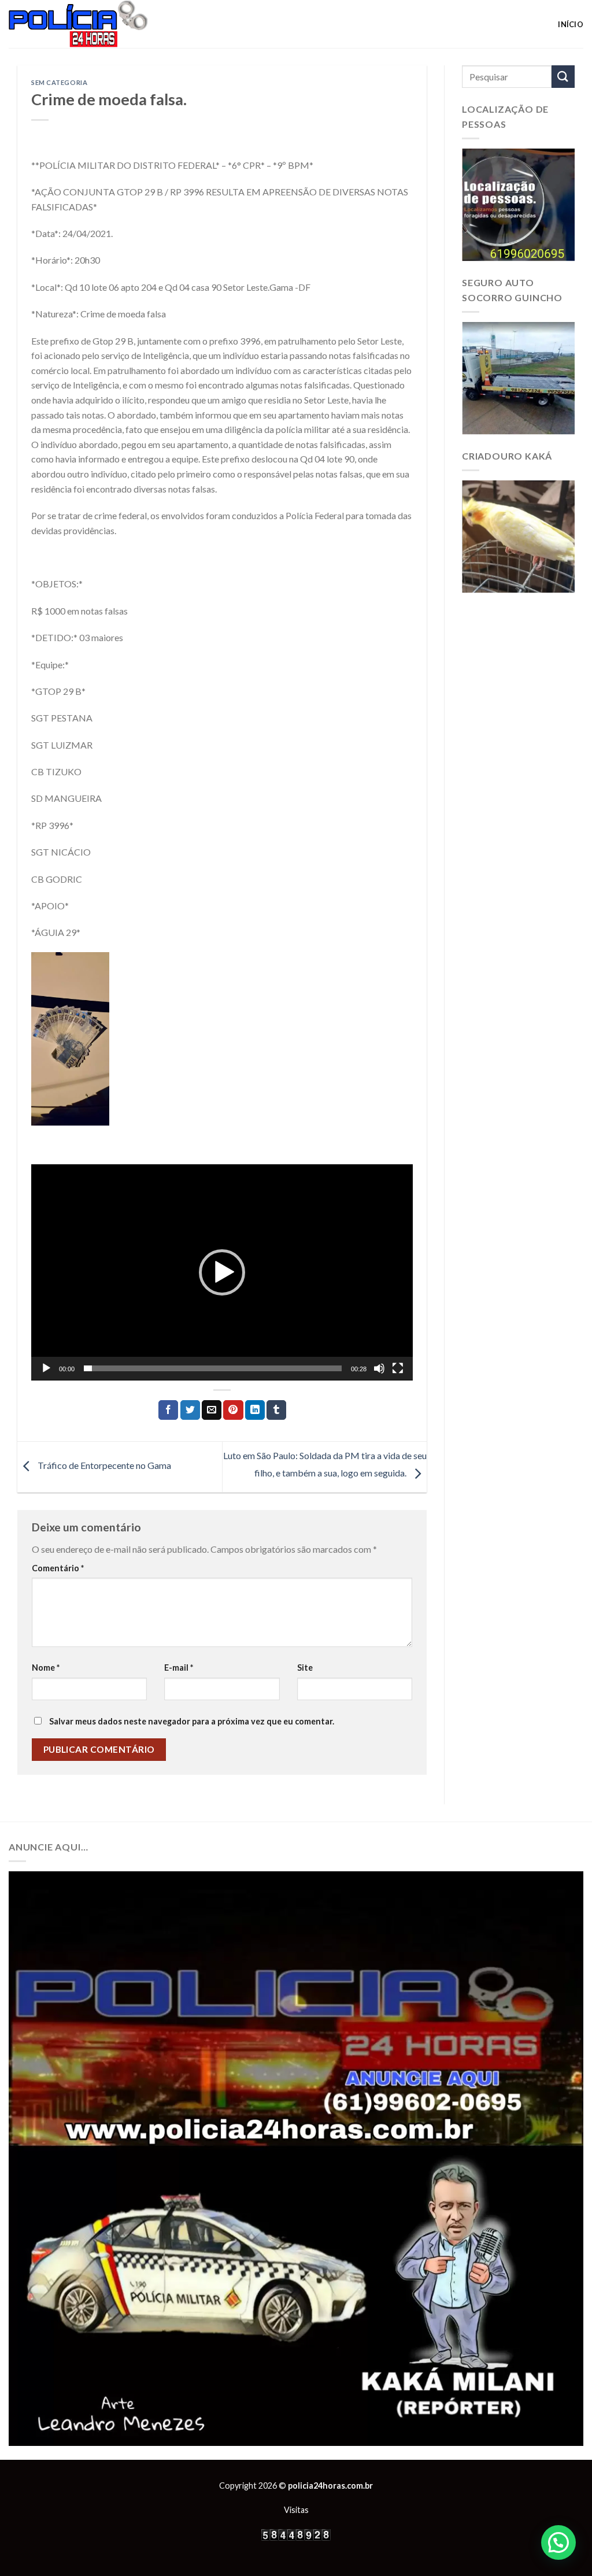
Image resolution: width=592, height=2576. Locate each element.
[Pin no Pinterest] (233, 1410)
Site (305, 1668)
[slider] (213, 1368)
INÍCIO (571, 24)
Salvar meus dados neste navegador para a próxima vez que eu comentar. (192, 1721)
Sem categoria (59, 82)
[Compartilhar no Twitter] (190, 1410)
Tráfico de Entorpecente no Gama (103, 1466)
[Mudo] (379, 1368)
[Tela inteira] (398, 1368)
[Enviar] (563, 77)
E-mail (179, 1668)
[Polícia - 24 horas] (98, 24)
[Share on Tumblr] (276, 1410)
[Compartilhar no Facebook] (168, 1410)
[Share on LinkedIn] (255, 1410)
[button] (222, 1272)
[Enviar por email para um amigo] (212, 1410)
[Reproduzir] (46, 1368)
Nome (46, 1668)
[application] (222, 1272)
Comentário (58, 1568)
